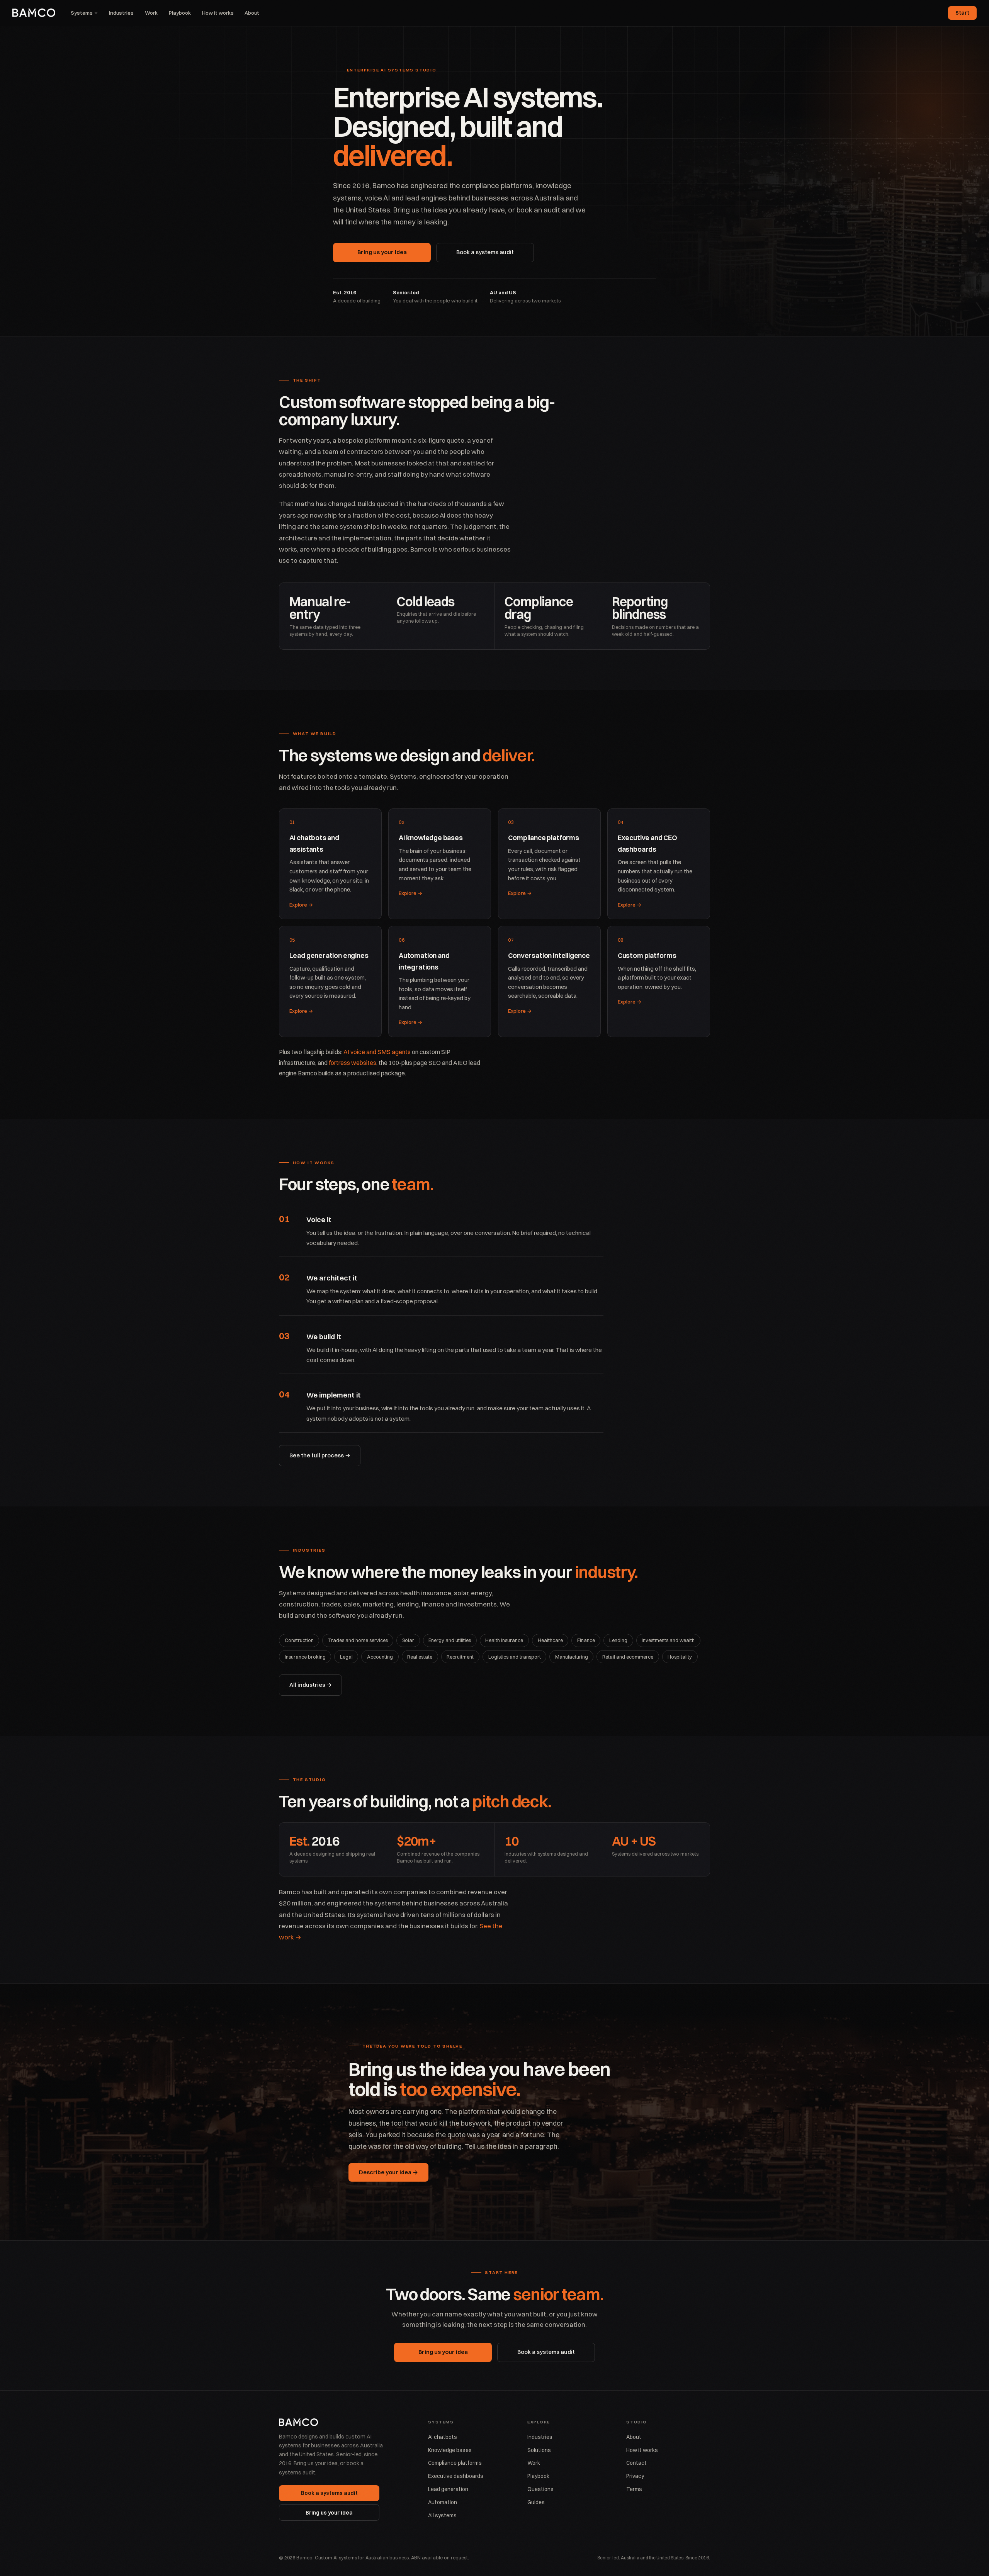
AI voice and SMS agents (377, 1052)
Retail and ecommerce (628, 1657)
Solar (408, 1640)
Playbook (180, 13)
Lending (618, 1640)
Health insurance (504, 1640)
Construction (299, 1640)
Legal (346, 1657)
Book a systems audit (485, 252)
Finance (586, 1640)
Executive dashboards (456, 2476)
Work (151, 13)
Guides (536, 2502)
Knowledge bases (450, 2450)
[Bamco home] (34, 13)
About (252, 13)
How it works (218, 13)
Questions (540, 2489)
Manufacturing (572, 1657)
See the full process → (320, 1455)
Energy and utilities (450, 1640)
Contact (636, 2463)
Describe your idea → (388, 2172)
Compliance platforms (455, 2463)
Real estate (420, 1657)
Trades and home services (358, 1640)
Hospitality (680, 1657)
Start (962, 13)
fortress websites (353, 1063)
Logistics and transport (515, 1657)
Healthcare (550, 1640)
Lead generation (448, 2489)
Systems (82, 13)
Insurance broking (305, 1657)
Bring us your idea (382, 252)
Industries (121, 13)
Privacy (635, 2476)
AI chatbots (443, 2437)
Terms (634, 2489)
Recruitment (460, 1657)
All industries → (311, 1685)
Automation (443, 2502)
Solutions (539, 2450)
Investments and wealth (668, 1640)
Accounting (380, 1657)
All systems (442, 2515)
